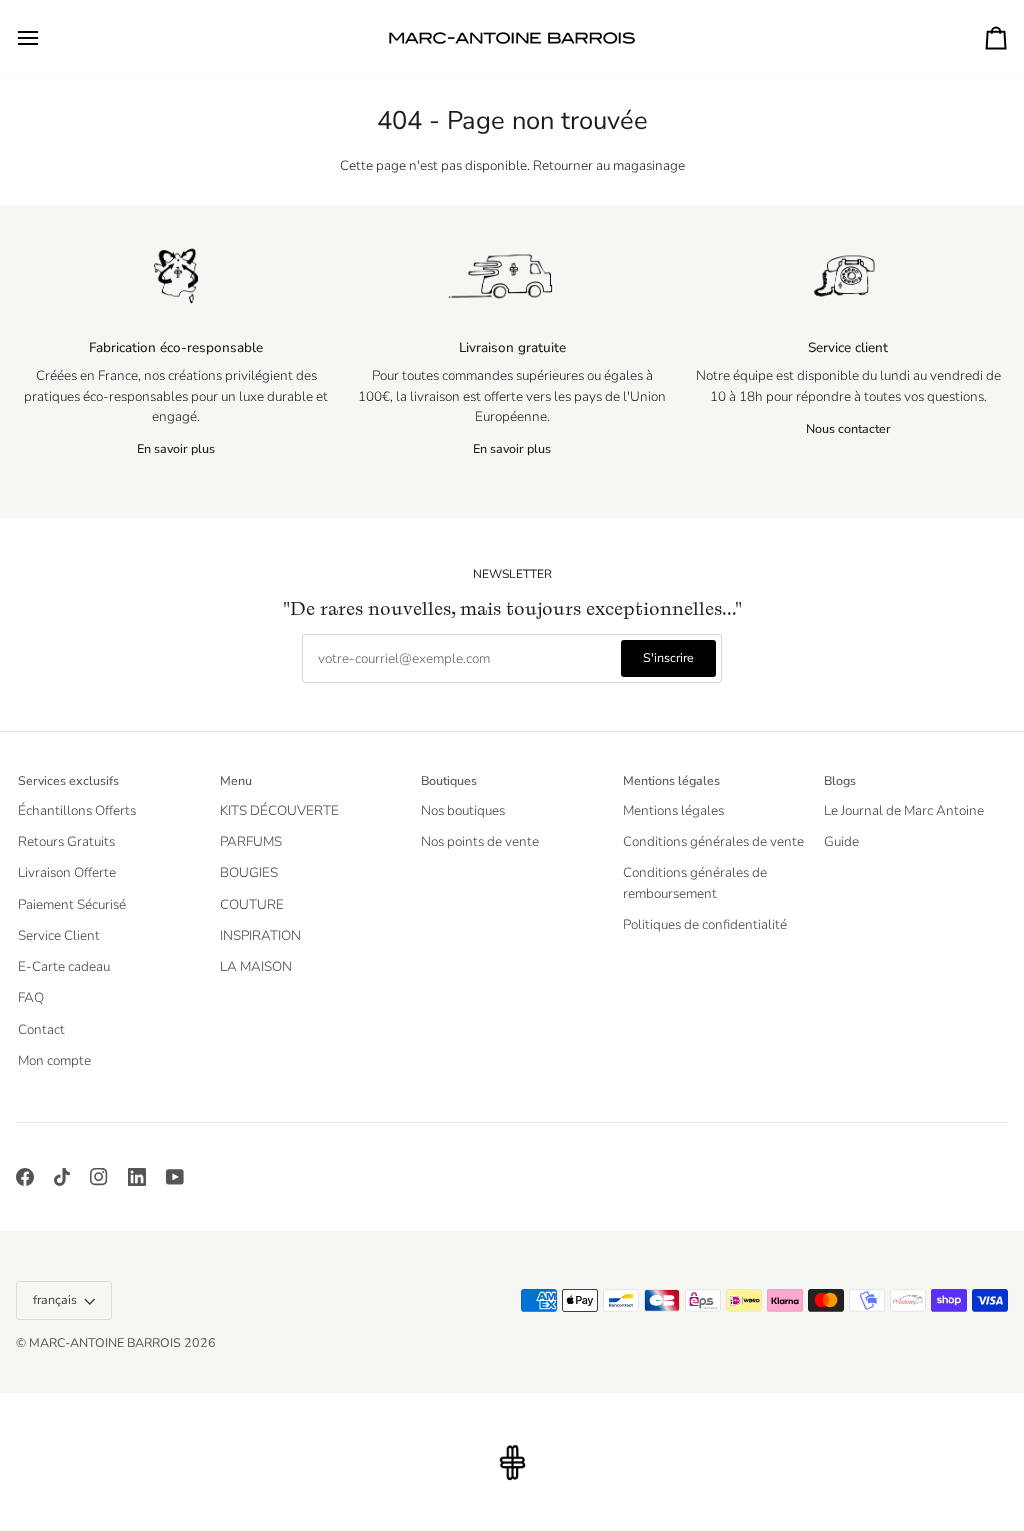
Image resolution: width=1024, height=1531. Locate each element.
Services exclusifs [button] (68, 780)
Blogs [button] (840, 780)
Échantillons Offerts (77, 810)
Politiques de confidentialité (705, 924)
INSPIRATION (260, 935)
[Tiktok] (62, 1177)
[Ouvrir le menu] (46, 38)
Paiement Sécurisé (72, 904)
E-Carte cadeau (64, 966)
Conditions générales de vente (713, 841)
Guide (841, 841)
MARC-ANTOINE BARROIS (105, 1342)
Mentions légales (673, 810)
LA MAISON (256, 966)
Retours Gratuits (66, 841)
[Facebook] (25, 1177)
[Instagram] (99, 1177)
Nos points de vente (480, 841)
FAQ (31, 997)
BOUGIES (249, 872)
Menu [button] (236, 780)
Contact (41, 1029)
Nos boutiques (463, 810)
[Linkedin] (137, 1177)
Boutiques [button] (449, 780)
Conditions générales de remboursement (695, 882)
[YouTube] (175, 1177)
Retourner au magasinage (609, 165)
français (55, 1299)
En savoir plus (176, 448)
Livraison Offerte (67, 872)
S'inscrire (668, 657)
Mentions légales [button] (671, 780)
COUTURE (252, 904)
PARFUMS (251, 841)
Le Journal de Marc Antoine (904, 810)
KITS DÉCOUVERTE (279, 810)
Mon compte (54, 1060)
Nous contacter (848, 428)
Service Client (59, 935)
